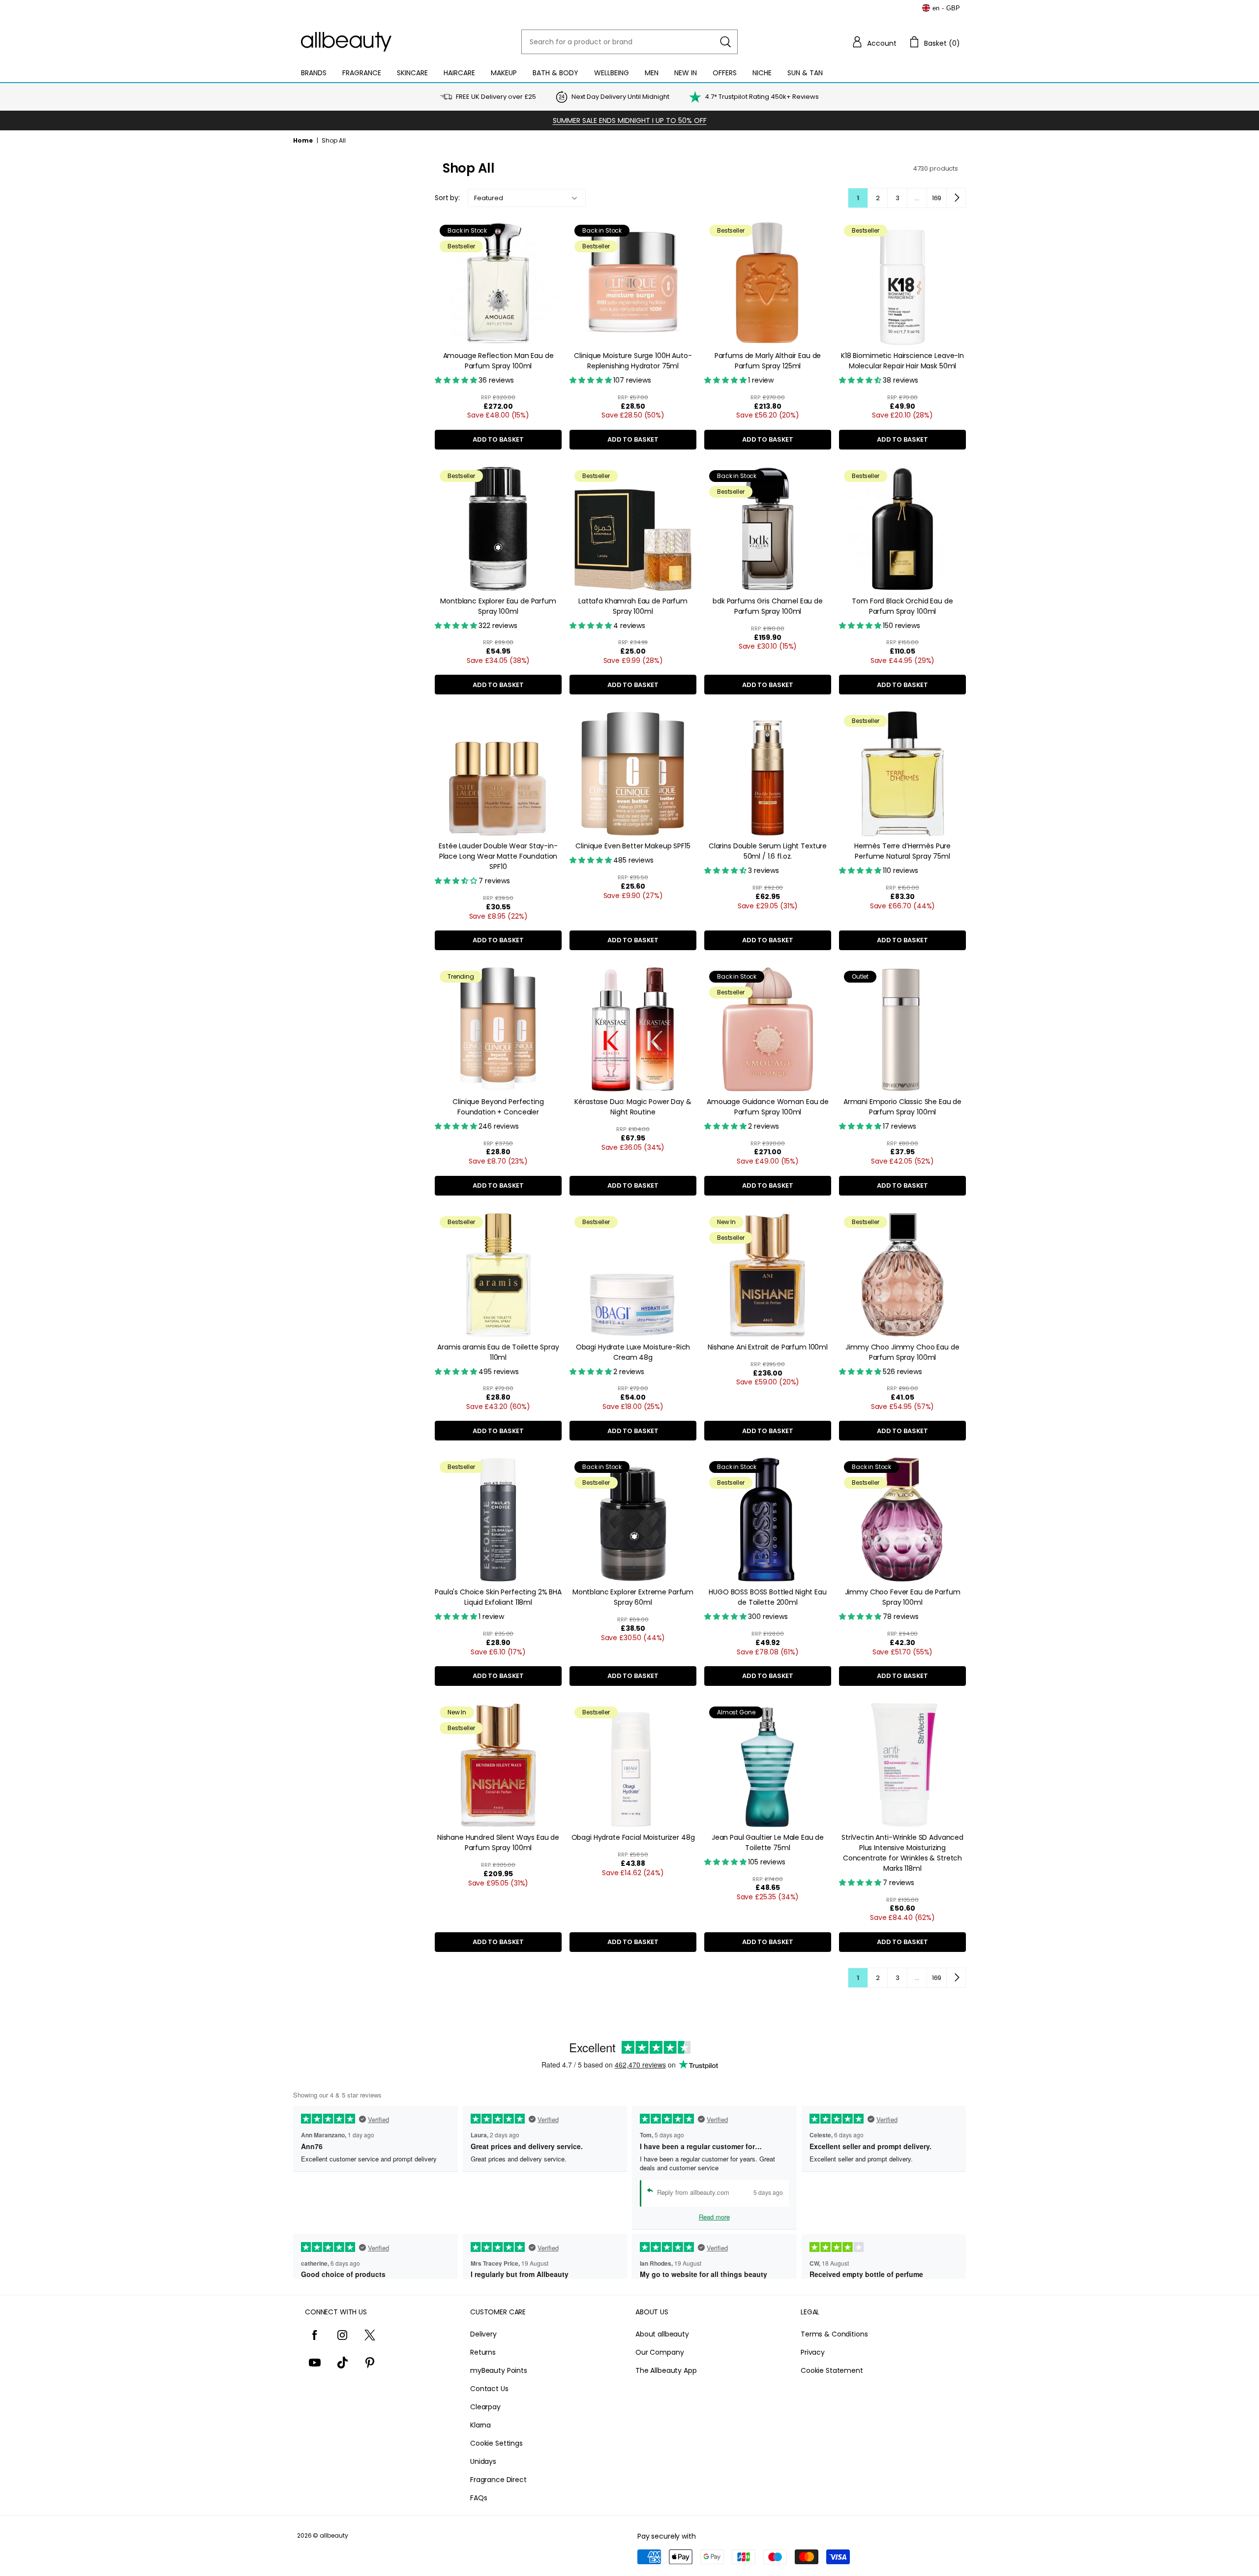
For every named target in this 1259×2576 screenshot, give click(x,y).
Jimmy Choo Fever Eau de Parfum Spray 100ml (903, 1597)
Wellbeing (612, 73)
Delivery (483, 2334)
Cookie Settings (496, 2443)
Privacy (813, 2352)
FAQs (479, 2498)
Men (652, 73)
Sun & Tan (805, 73)
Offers (725, 73)
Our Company (659, 2352)
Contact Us (489, 2389)
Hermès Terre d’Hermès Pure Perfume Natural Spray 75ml (902, 851)
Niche (762, 73)
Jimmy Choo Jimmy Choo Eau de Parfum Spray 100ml (902, 1352)
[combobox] (629, 42)
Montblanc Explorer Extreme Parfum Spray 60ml (633, 1597)
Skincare (412, 73)
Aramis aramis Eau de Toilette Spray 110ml (498, 1352)
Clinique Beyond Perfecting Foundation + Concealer (498, 1107)
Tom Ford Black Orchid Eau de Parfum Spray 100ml (902, 606)
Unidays (483, 2461)
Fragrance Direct (498, 2480)
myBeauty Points (499, 2370)
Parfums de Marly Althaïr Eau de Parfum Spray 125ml (768, 361)
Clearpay (485, 2407)
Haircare (459, 73)
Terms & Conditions (834, 2334)
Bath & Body (555, 73)
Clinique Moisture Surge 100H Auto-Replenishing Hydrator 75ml (633, 361)
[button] (874, 42)
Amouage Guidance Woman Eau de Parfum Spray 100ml (768, 1107)
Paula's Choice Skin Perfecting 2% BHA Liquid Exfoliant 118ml (498, 1597)
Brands (314, 73)
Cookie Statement (832, 2370)
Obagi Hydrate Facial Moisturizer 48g (633, 1837)
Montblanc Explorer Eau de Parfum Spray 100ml (498, 606)
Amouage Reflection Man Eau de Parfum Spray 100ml (498, 361)
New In (686, 73)
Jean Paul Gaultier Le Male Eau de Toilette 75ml (768, 1842)
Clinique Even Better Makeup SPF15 (633, 846)
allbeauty (334, 2535)
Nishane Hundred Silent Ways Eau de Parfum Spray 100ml (498, 1842)
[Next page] (956, 198)
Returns (483, 2352)
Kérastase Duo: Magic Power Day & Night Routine (633, 1107)
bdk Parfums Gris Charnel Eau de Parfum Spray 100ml (768, 606)
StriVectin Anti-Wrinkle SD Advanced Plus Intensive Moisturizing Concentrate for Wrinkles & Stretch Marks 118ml (902, 1853)
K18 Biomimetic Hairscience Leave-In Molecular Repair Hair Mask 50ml (902, 361)
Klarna (480, 2425)
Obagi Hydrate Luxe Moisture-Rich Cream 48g (633, 1352)
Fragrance (362, 73)
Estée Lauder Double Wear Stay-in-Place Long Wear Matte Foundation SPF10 (498, 856)
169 (937, 198)
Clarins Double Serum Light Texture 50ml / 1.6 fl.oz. (768, 851)
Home (303, 140)
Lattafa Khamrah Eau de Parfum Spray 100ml (633, 606)
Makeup (504, 73)
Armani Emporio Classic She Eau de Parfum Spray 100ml (902, 1107)
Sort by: (447, 198)
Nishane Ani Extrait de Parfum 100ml (768, 1347)
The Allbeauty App (666, 2370)
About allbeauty (662, 2334)
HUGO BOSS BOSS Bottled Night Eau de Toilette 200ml (768, 1597)
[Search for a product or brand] (725, 42)
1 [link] (858, 198)
